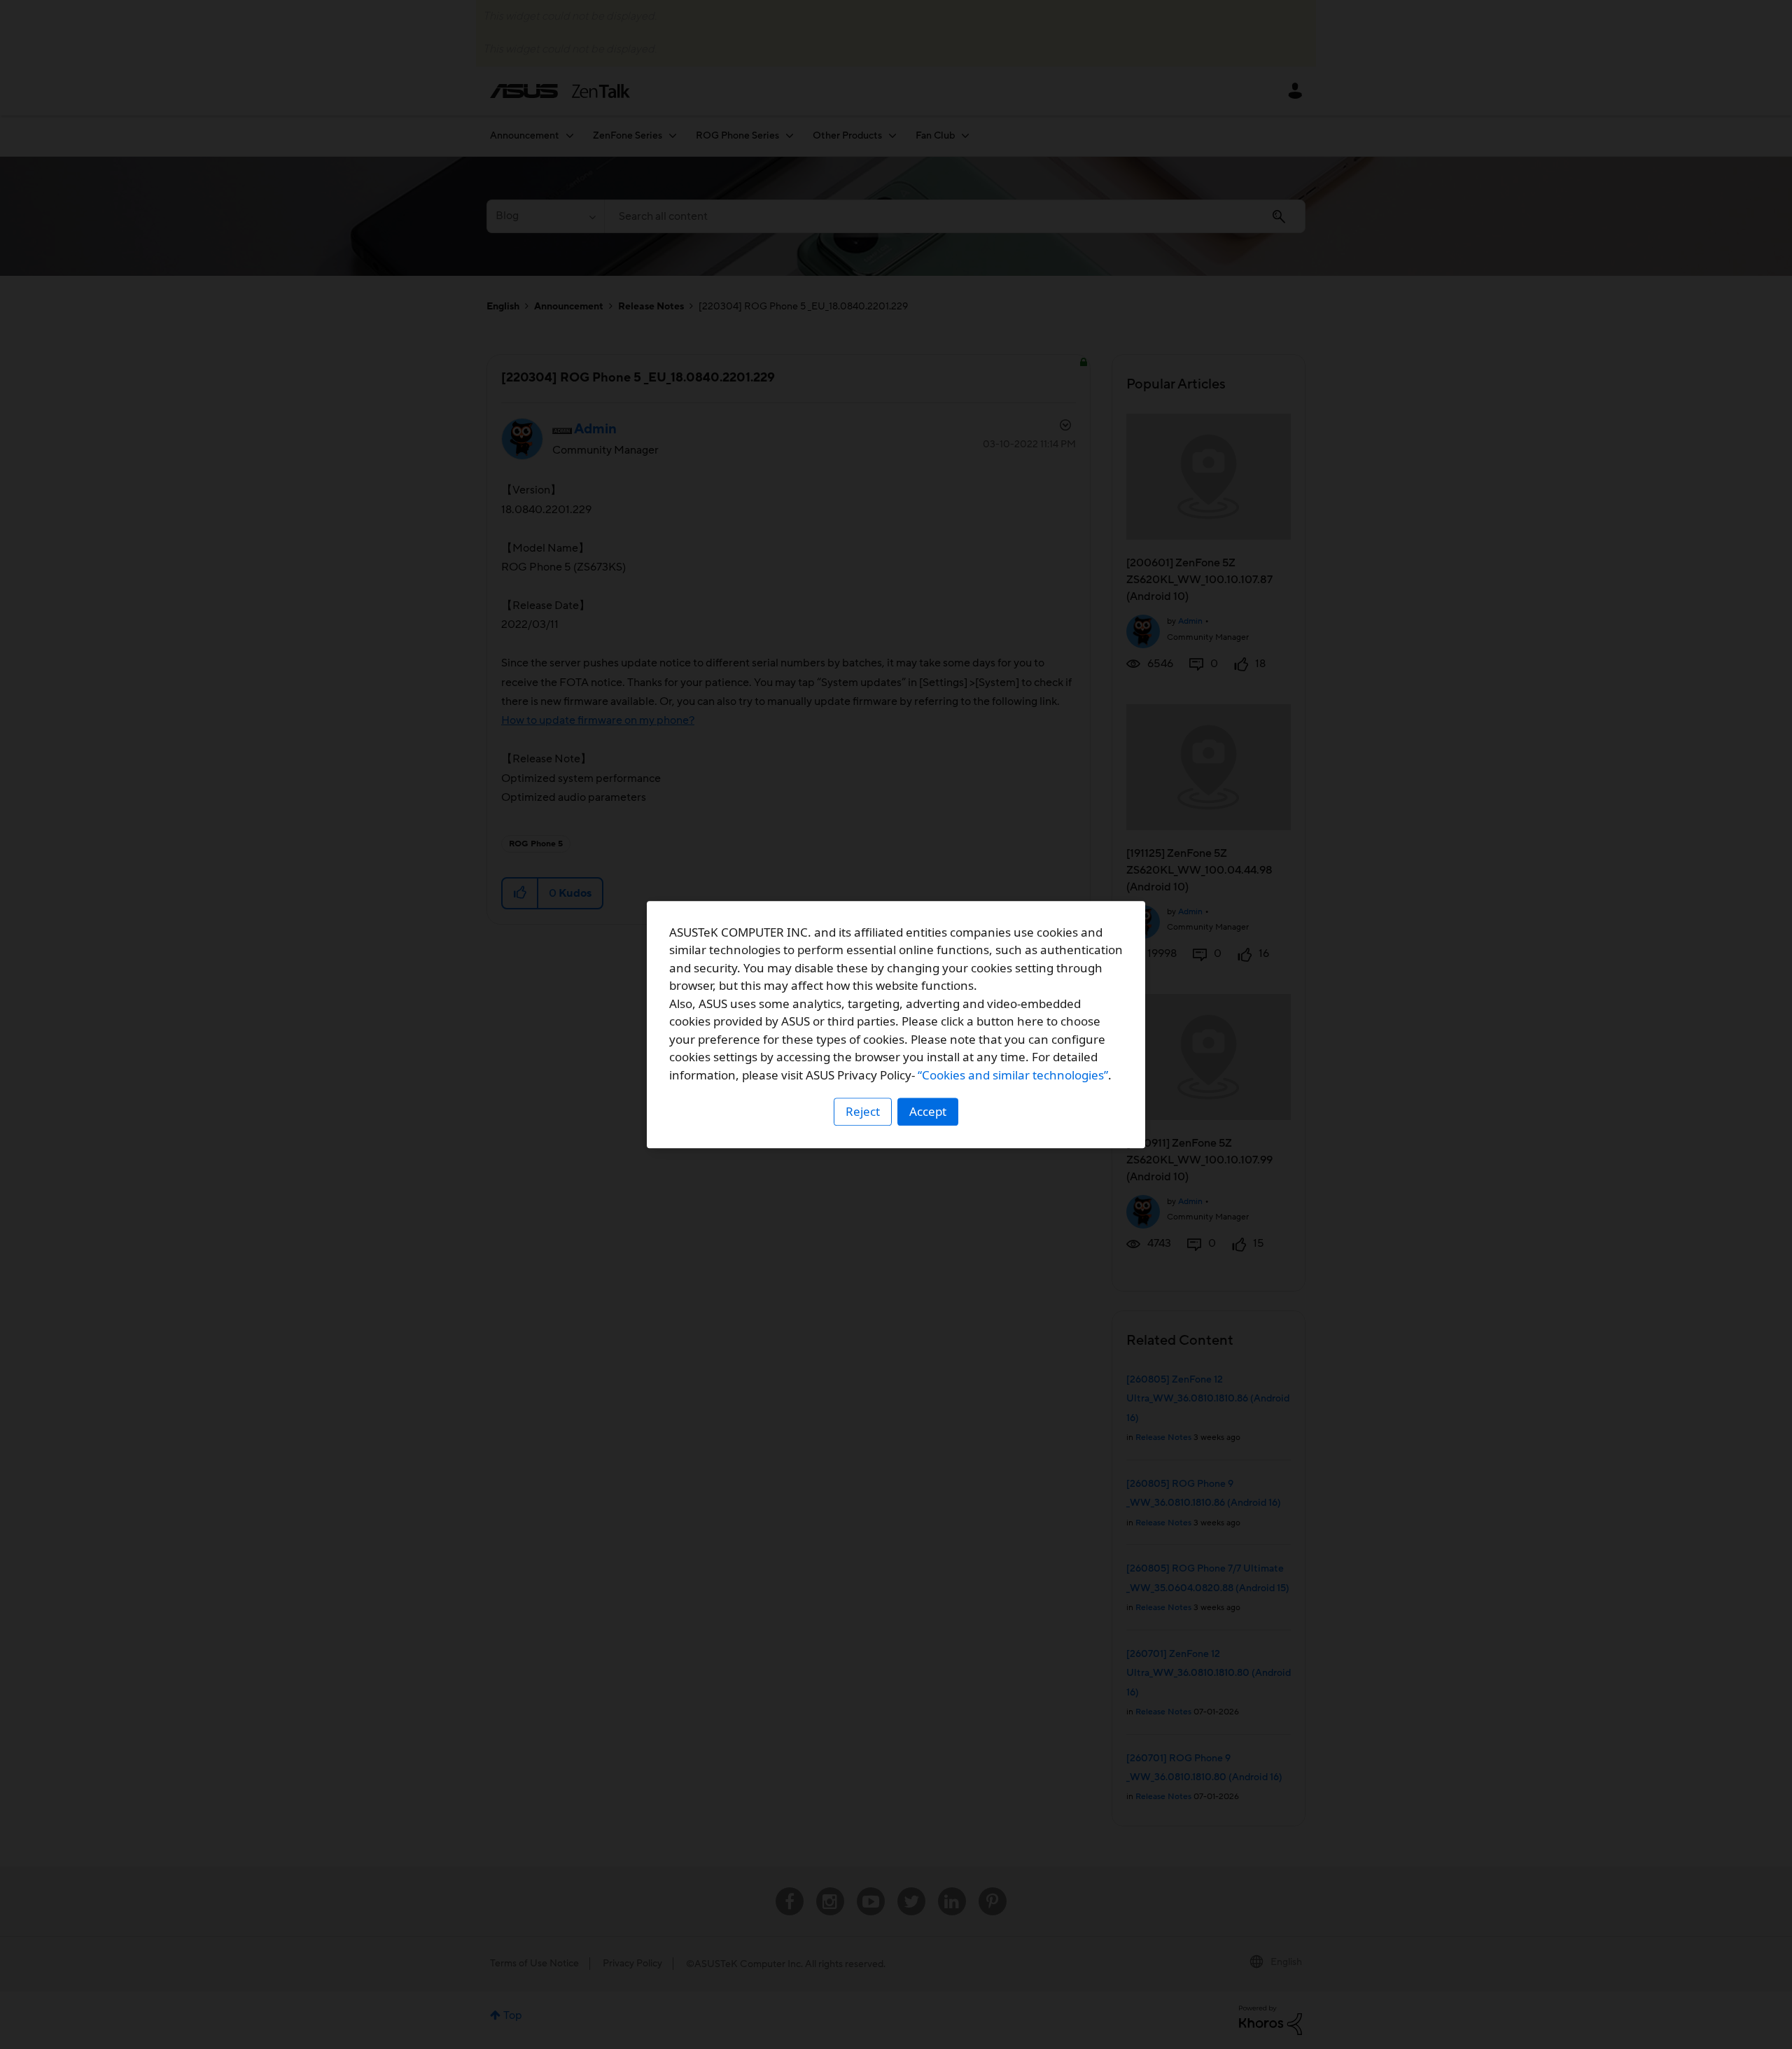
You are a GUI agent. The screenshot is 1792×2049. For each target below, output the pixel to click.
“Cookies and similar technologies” (1013, 1075)
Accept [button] (928, 1111)
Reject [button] (863, 1111)
